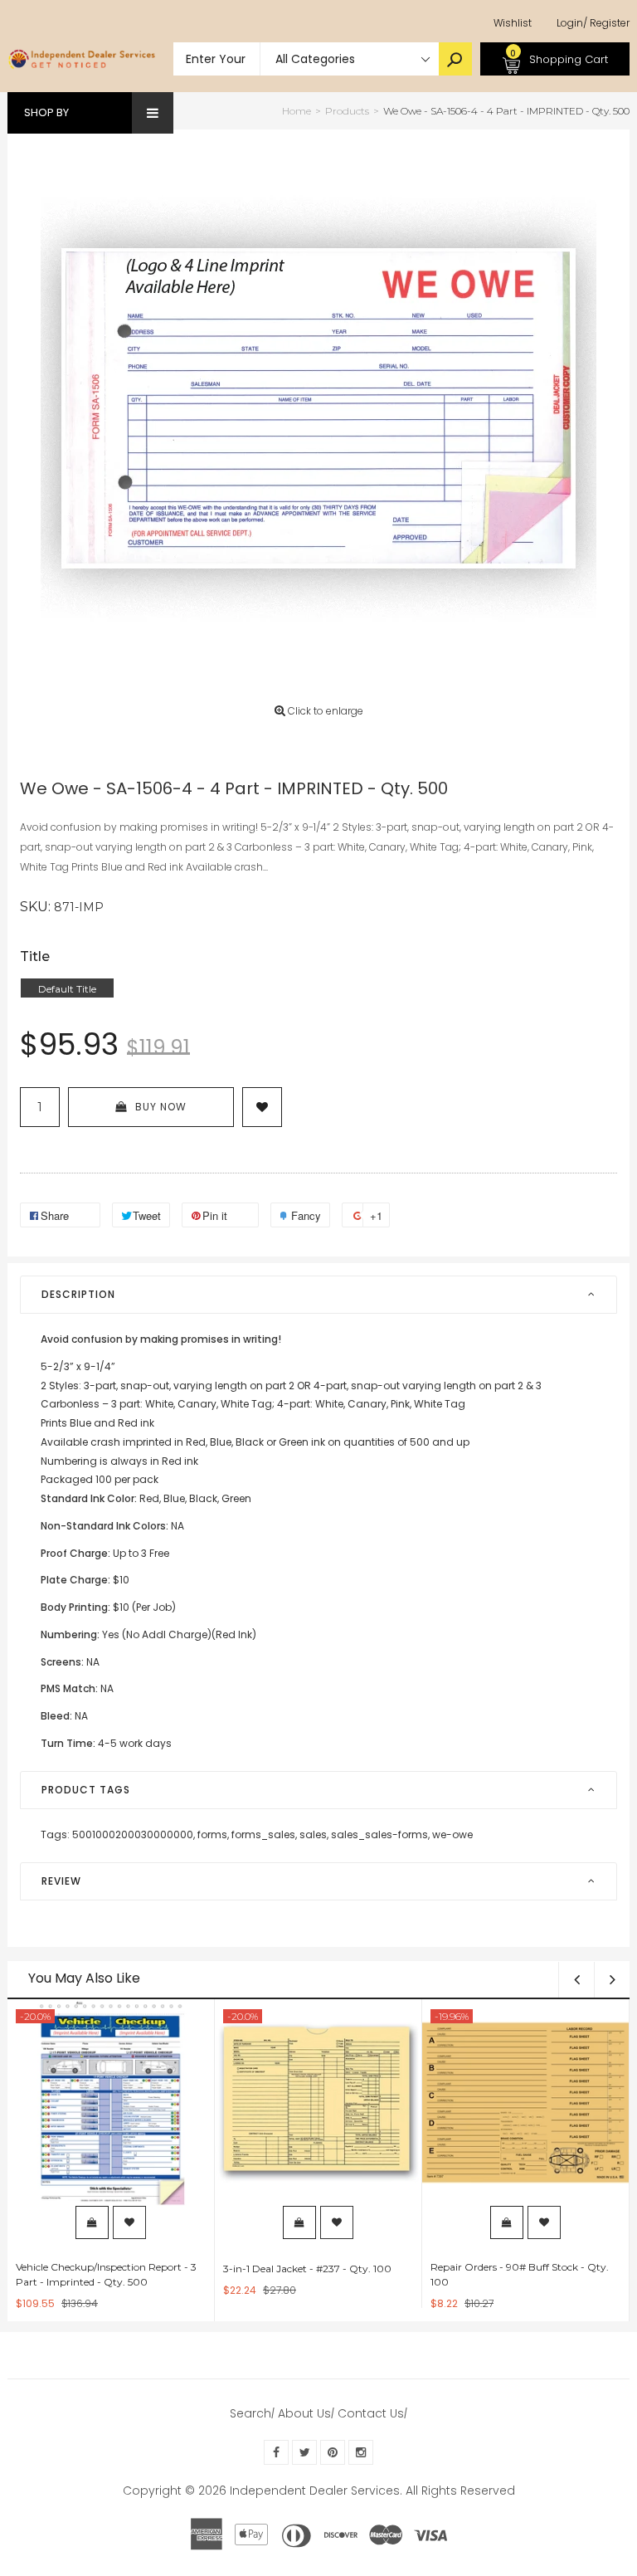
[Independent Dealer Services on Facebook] (276, 2452)
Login (570, 23)
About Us (304, 2413)
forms (213, 1834)
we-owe (452, 1834)
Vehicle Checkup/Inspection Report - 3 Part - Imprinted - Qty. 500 (106, 2274)
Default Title (67, 989)
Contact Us (371, 2413)
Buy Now (161, 1107)
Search (250, 2413)
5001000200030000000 (134, 1834)
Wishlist (513, 23)
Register (606, 23)
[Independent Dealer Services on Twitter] (304, 2452)
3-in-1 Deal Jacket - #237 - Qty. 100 (307, 2269)
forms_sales (264, 1834)
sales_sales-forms (380, 1834)
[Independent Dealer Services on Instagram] (361, 2452)
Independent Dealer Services (315, 2491)
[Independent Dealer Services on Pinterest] (333, 2452)
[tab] (318, 1295)
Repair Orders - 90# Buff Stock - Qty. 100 (520, 2274)
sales (314, 1834)
